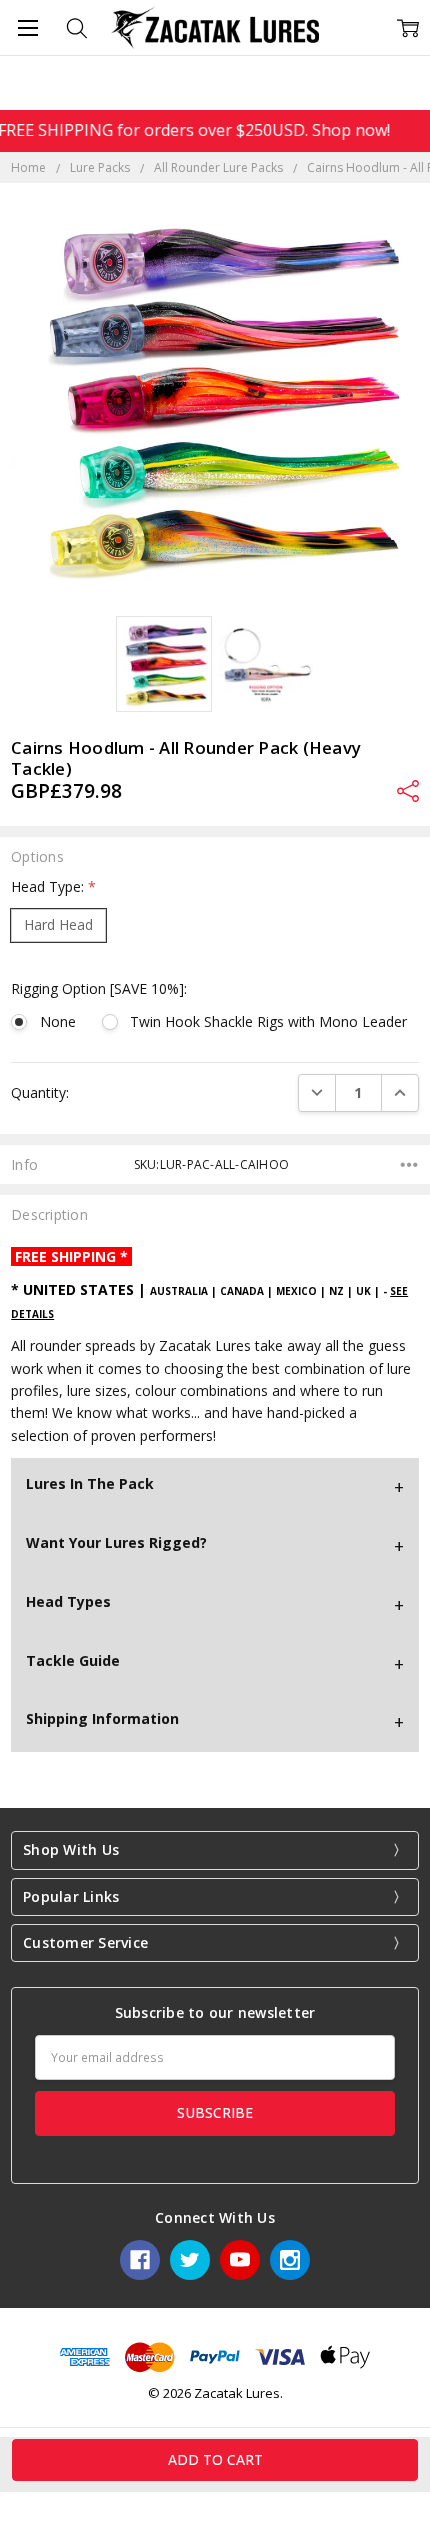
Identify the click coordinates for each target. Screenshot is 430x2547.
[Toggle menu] (27, 27)
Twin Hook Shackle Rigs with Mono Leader (268, 1021)
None (57, 1021)
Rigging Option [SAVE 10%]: (99, 988)
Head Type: (53, 886)
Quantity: (40, 1092)
